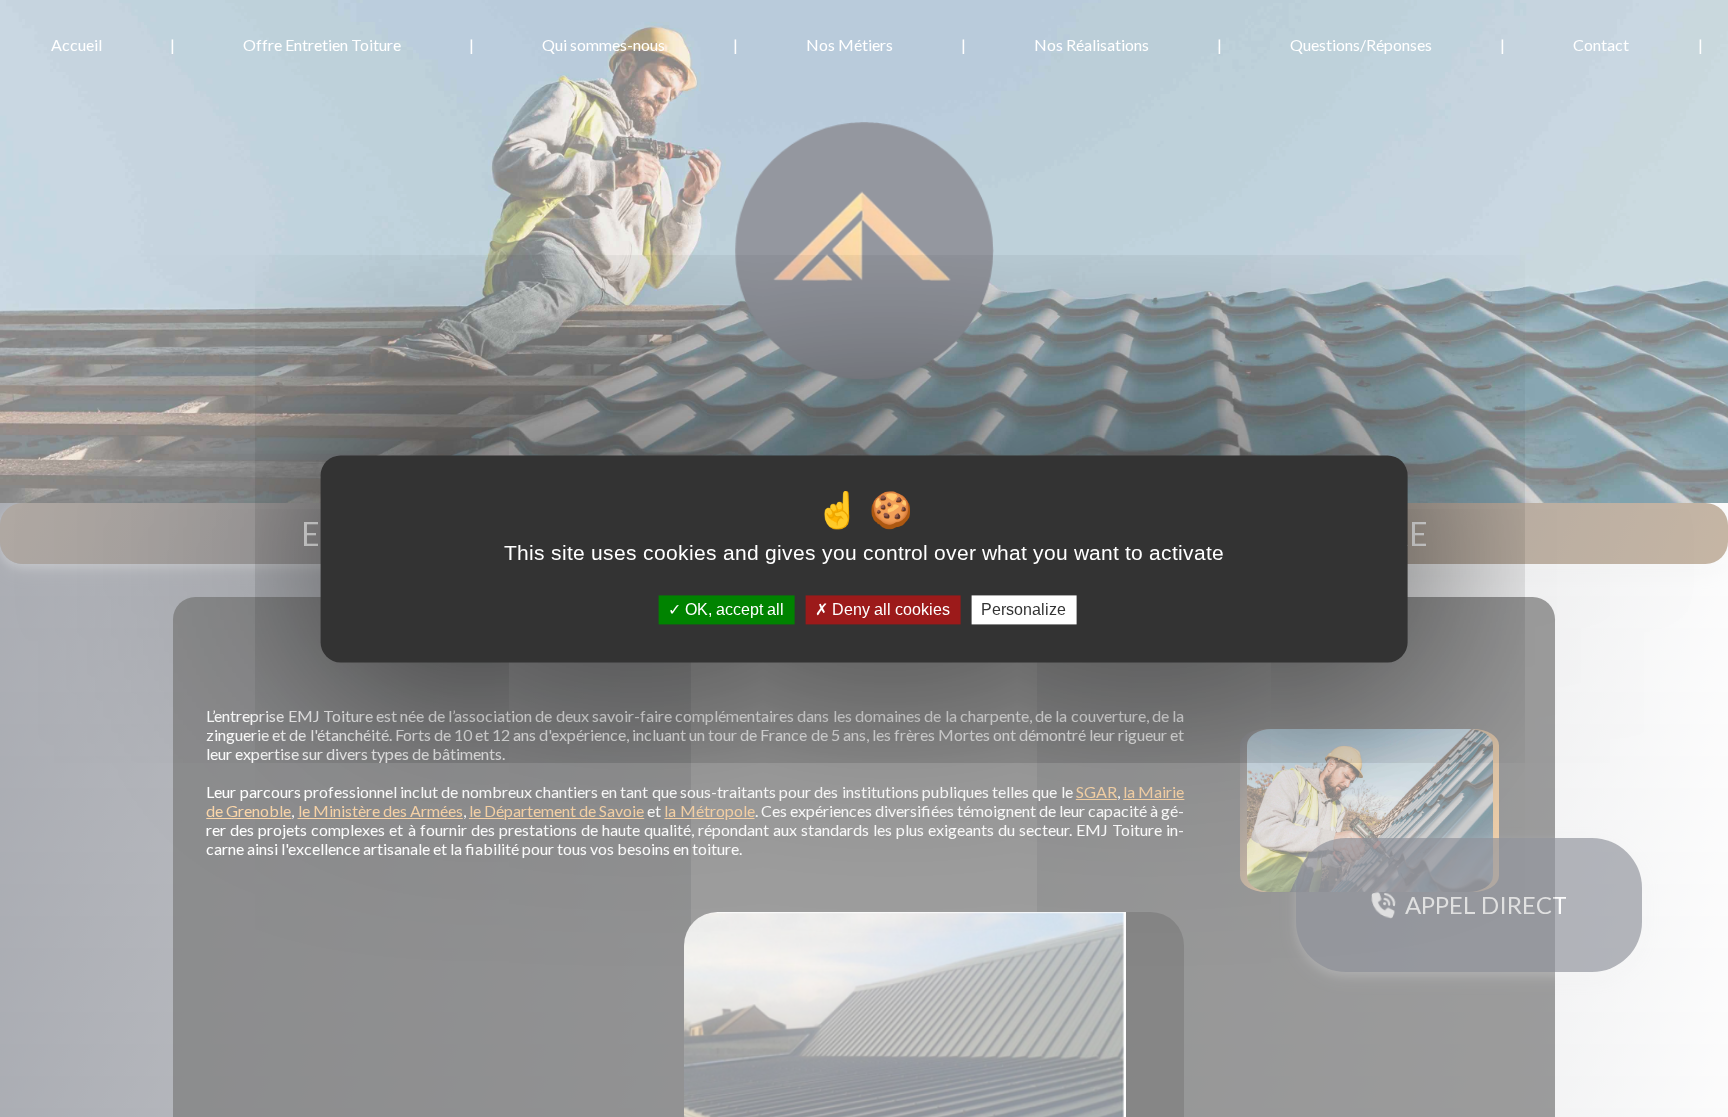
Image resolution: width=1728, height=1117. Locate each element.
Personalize (1023, 609)
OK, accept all (732, 609)
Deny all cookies (889, 609)
